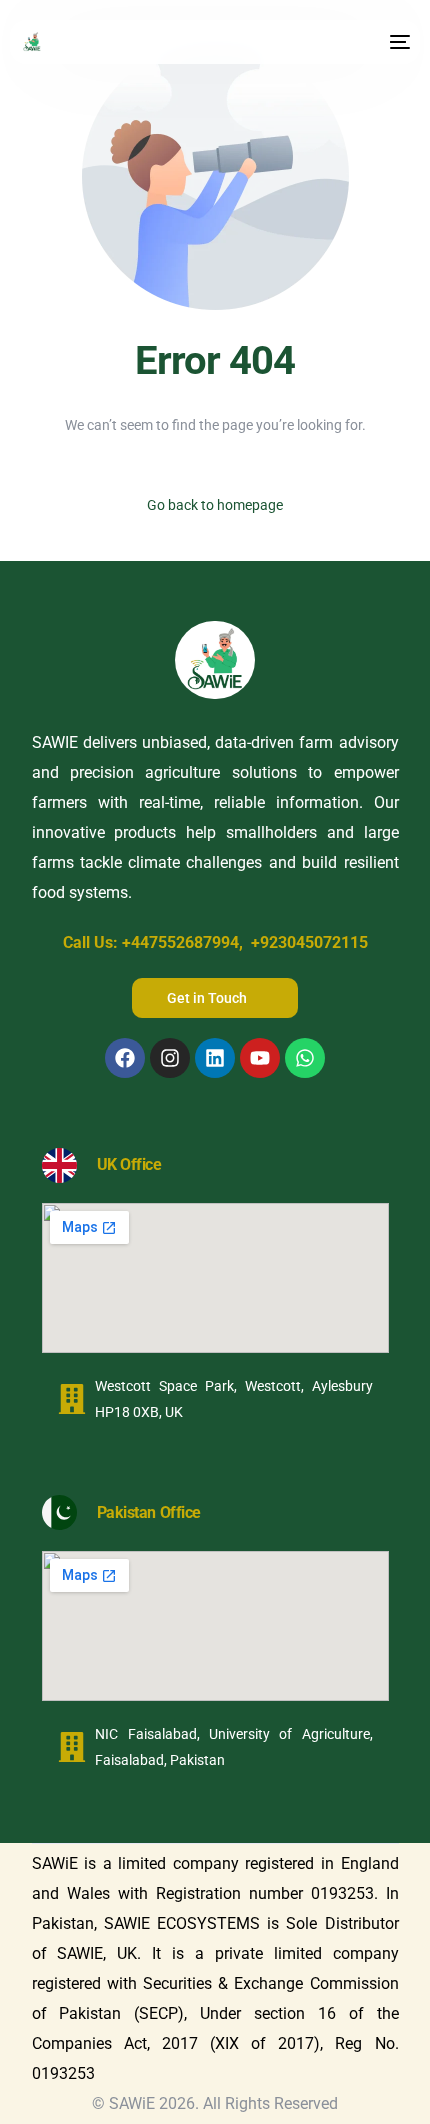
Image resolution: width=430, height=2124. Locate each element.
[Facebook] (125, 1058)
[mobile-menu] (398, 42)
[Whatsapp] (305, 1058)
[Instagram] (170, 1058)
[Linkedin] (215, 1058)
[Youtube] (260, 1058)
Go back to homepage (215, 505)
